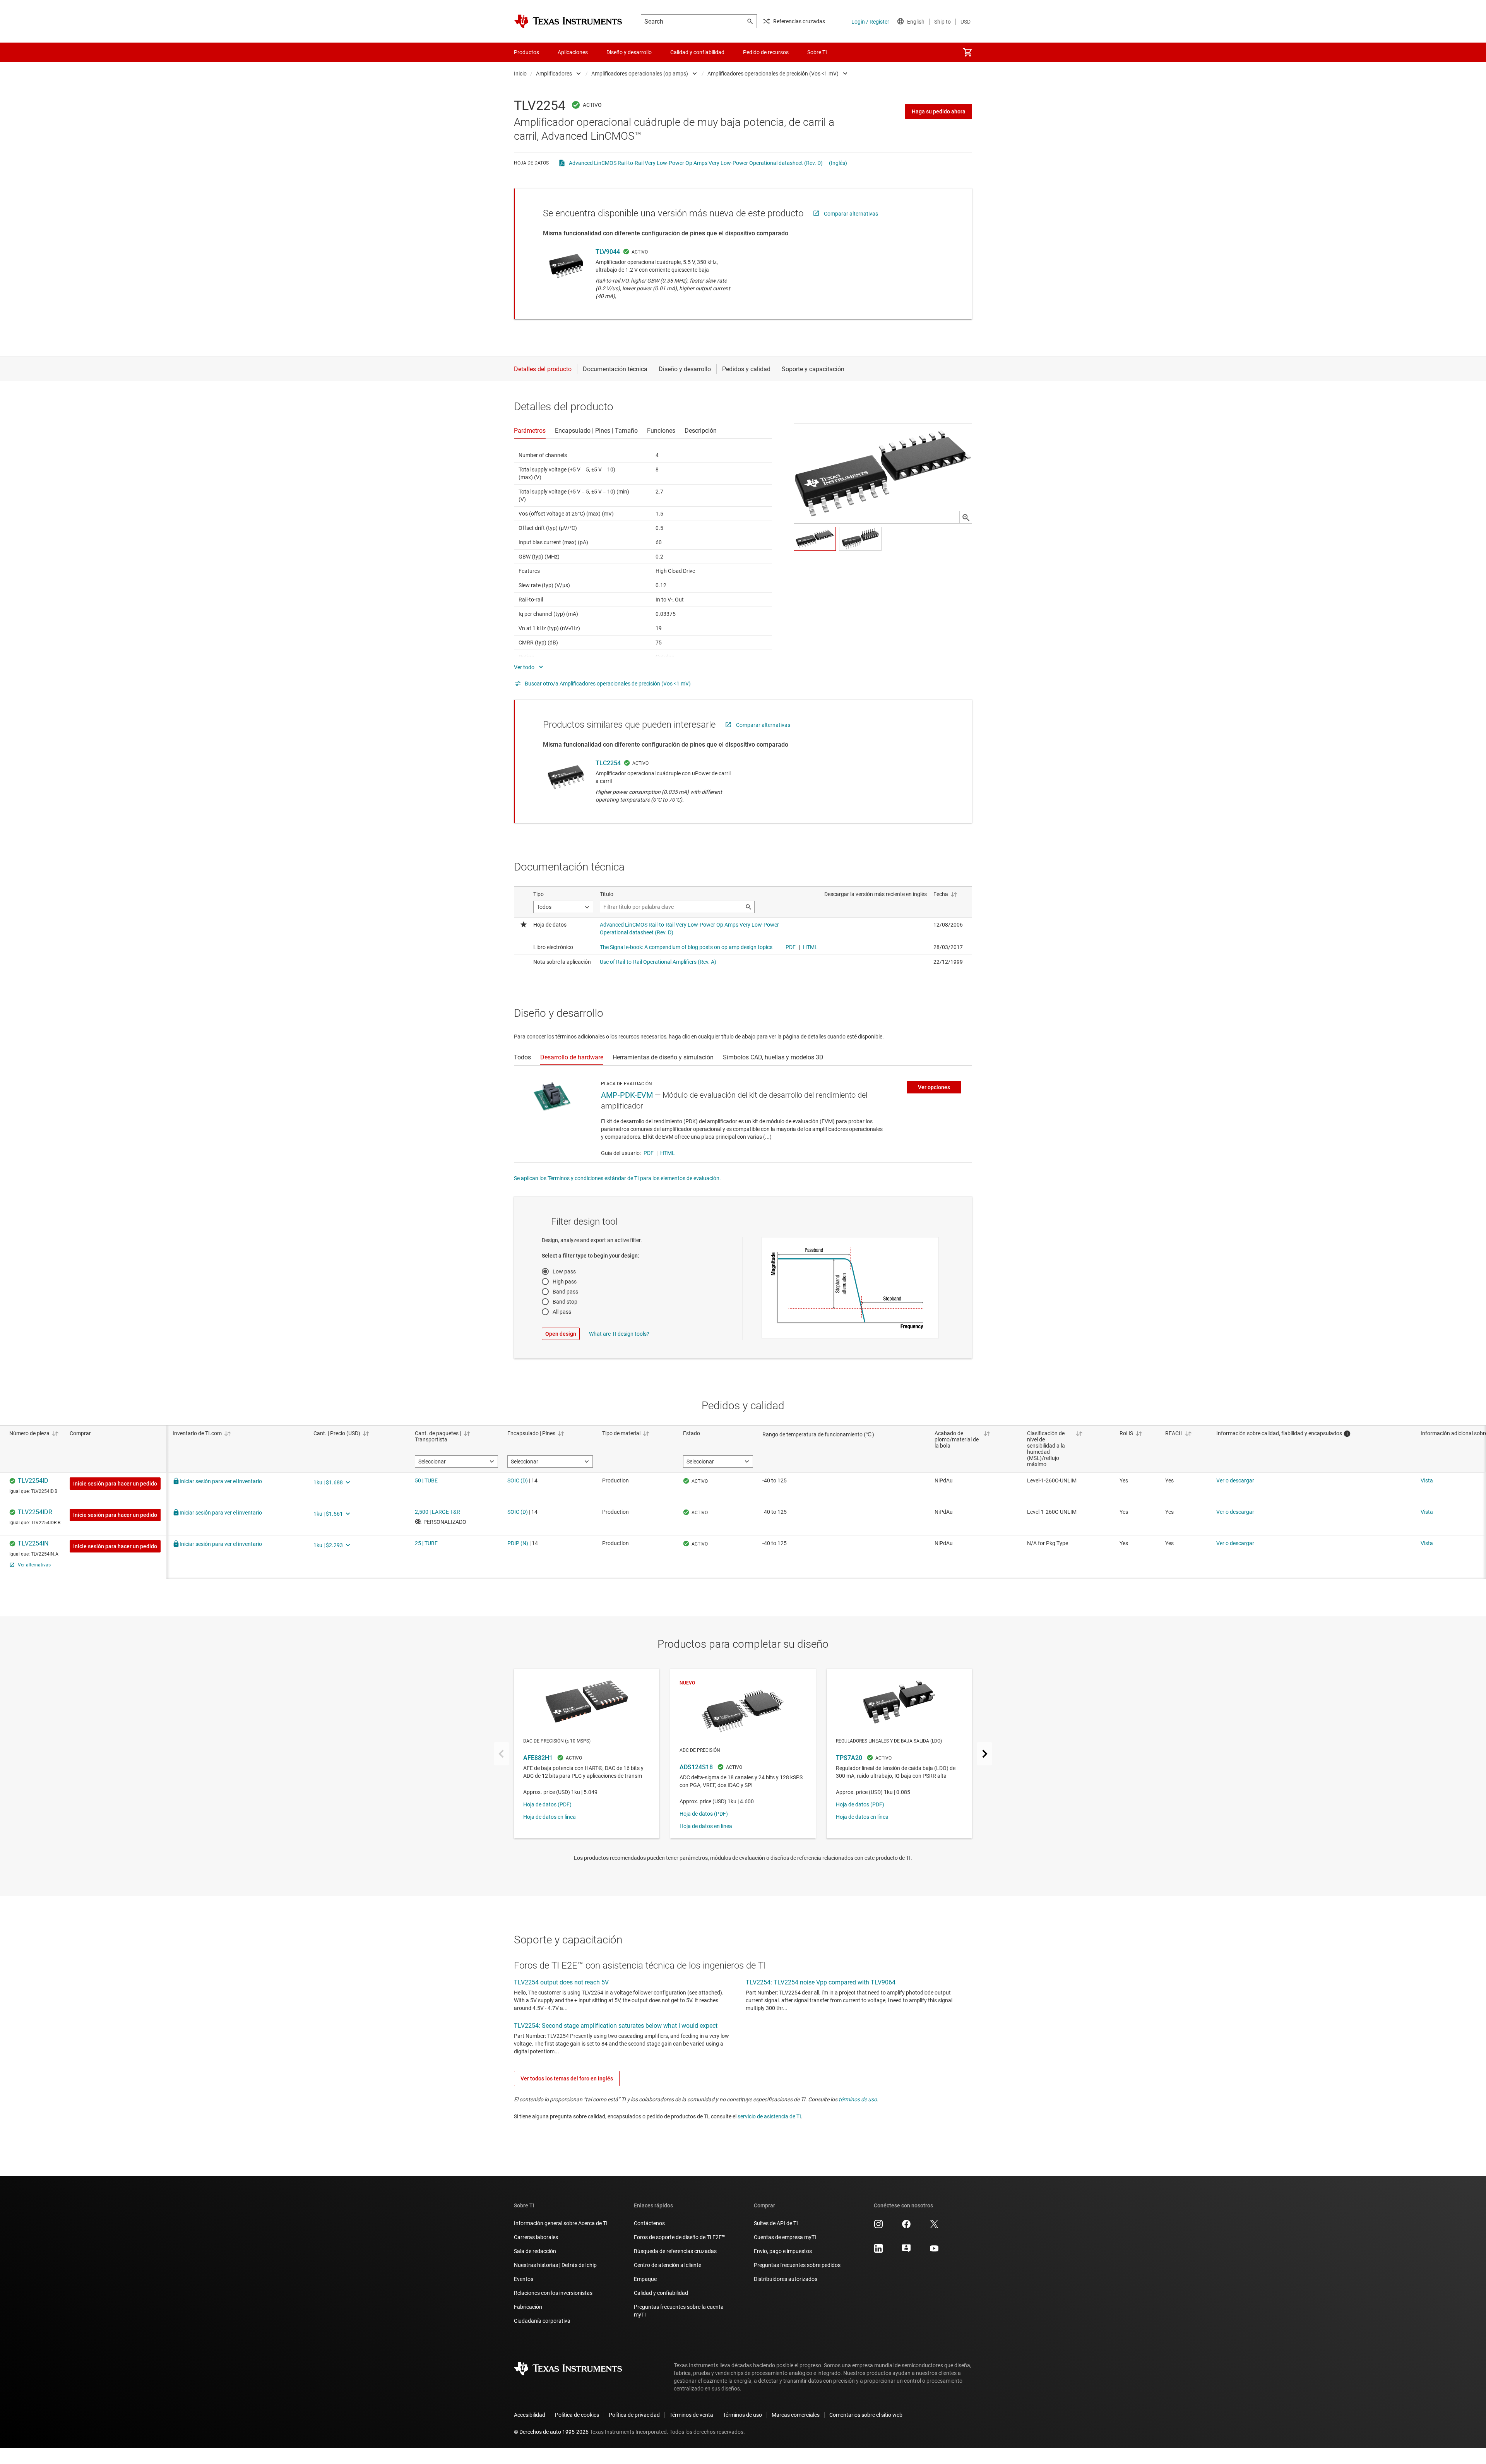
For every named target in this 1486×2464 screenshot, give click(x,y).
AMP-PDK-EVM (627, 1095)
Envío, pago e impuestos (783, 2251)
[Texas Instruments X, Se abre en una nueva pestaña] (934, 2227)
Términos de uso (742, 2415)
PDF (649, 1153)
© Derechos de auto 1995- (551, 2432)
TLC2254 (608, 763)
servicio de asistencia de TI (769, 2116)
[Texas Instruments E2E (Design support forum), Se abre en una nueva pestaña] (906, 2251)
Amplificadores (554, 74)
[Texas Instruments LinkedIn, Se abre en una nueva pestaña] (878, 2251)
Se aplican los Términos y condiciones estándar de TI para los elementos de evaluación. (617, 1178)
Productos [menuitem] (526, 52)
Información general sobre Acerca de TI (561, 2223)
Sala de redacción (535, 2251)
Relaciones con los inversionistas (553, 2293)
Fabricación (528, 2307)
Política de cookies (577, 2415)
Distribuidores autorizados (786, 2279)
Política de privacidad (634, 2415)
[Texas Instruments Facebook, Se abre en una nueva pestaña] (906, 2227)
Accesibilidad (530, 2415)
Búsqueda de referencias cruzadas (675, 2251)
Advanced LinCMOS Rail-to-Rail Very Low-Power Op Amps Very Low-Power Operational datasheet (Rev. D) (696, 163)
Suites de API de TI (776, 2223)
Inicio (520, 74)
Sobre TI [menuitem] (817, 52)
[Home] (568, 21)
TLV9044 (608, 252)
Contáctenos (649, 2223)
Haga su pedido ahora (939, 111)
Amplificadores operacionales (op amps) (640, 74)
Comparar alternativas (851, 214)
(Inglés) (838, 163)
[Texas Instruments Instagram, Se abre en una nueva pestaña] (878, 2227)
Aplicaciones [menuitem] (573, 52)
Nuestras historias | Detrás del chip (555, 2265)
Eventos (524, 2279)
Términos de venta (691, 2415)
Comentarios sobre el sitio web (866, 2415)
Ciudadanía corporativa (542, 2321)
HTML (668, 1153)
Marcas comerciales (796, 2415)
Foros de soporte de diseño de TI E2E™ (680, 2237)
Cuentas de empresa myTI (785, 2237)
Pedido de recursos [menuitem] (766, 52)
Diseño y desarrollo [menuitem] (629, 52)
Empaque (645, 2279)
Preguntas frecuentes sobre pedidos (797, 2265)
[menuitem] (967, 52)
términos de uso (858, 2099)
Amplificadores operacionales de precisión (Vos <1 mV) (773, 74)
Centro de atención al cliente (668, 2265)
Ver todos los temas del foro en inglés (567, 2078)
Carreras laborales (536, 2237)
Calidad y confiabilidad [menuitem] (697, 52)
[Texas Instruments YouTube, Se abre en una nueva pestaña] (934, 2251)
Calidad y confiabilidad (661, 2293)
